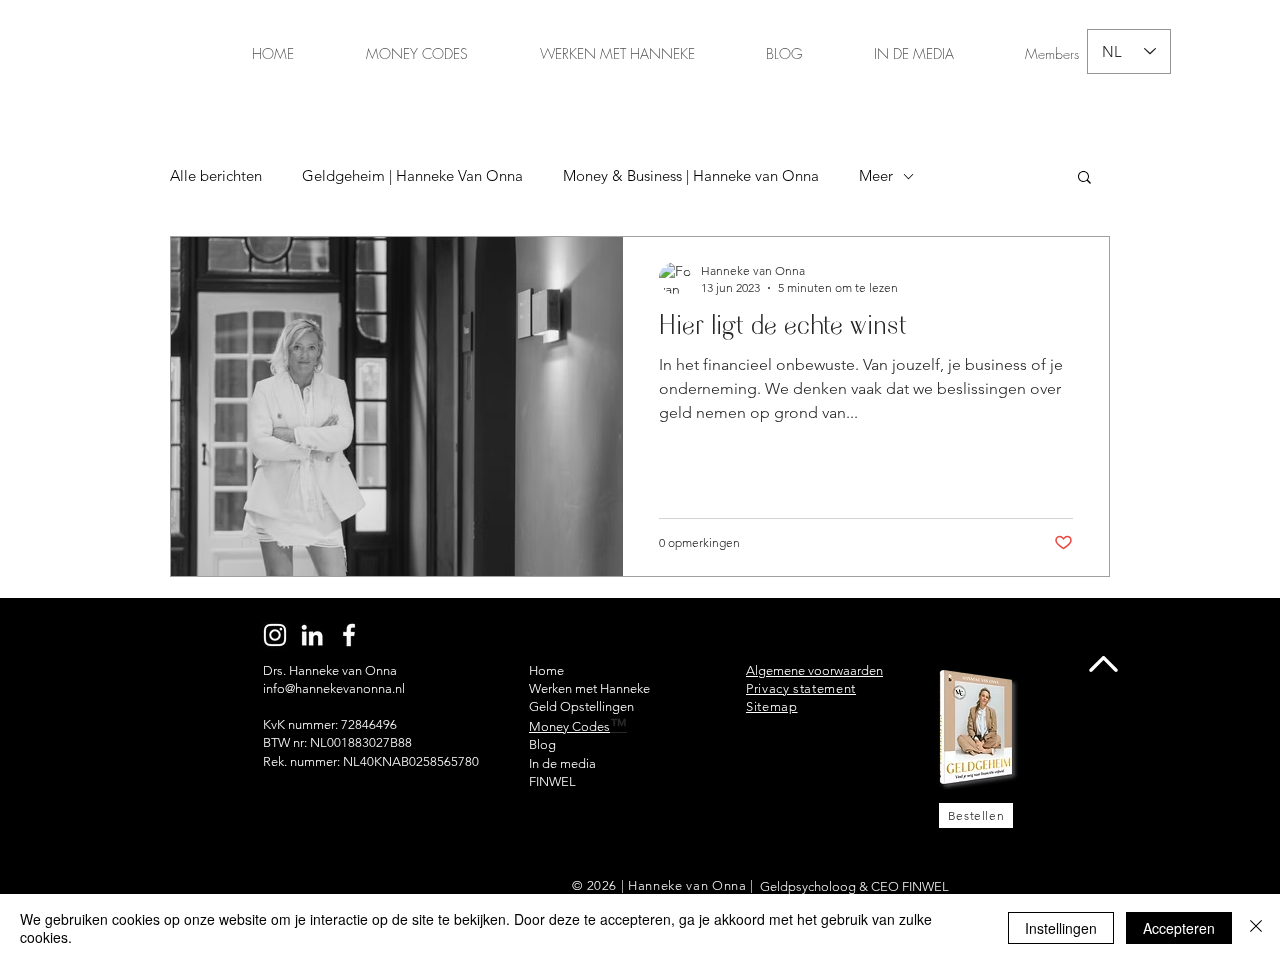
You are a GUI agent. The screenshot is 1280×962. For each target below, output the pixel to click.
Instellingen (1061, 928)
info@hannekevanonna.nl (334, 688)
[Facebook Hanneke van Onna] (349, 635)
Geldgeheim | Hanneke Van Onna (412, 176)
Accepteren (1179, 928)
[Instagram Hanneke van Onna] (275, 635)
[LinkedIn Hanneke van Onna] (312, 635)
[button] (1084, 178)
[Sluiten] (1256, 928)
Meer (876, 176)
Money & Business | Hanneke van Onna (691, 176)
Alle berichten (216, 176)
